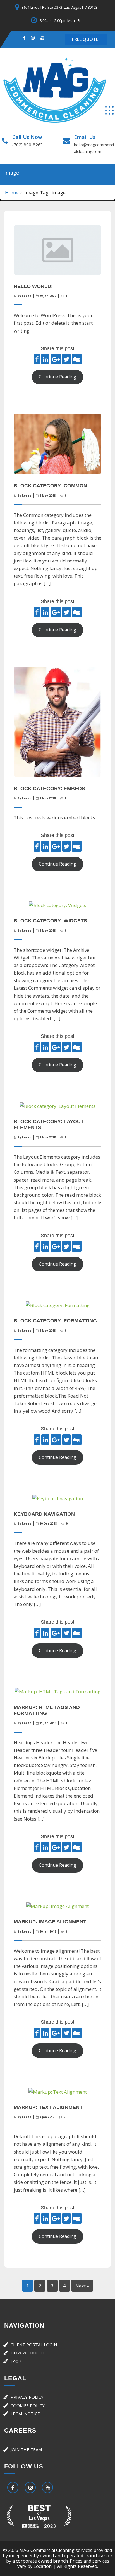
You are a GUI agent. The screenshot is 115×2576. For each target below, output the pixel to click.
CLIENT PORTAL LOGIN (34, 2345)
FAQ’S (16, 2361)
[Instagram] (33, 38)
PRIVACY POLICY (27, 2397)
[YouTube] (47, 2488)
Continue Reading (57, 377)
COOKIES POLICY (28, 2405)
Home (12, 193)
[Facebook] (24, 38)
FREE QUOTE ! (86, 39)
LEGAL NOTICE (25, 2414)
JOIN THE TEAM (26, 2449)
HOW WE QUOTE (28, 2353)
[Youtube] (42, 38)
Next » (82, 2286)
